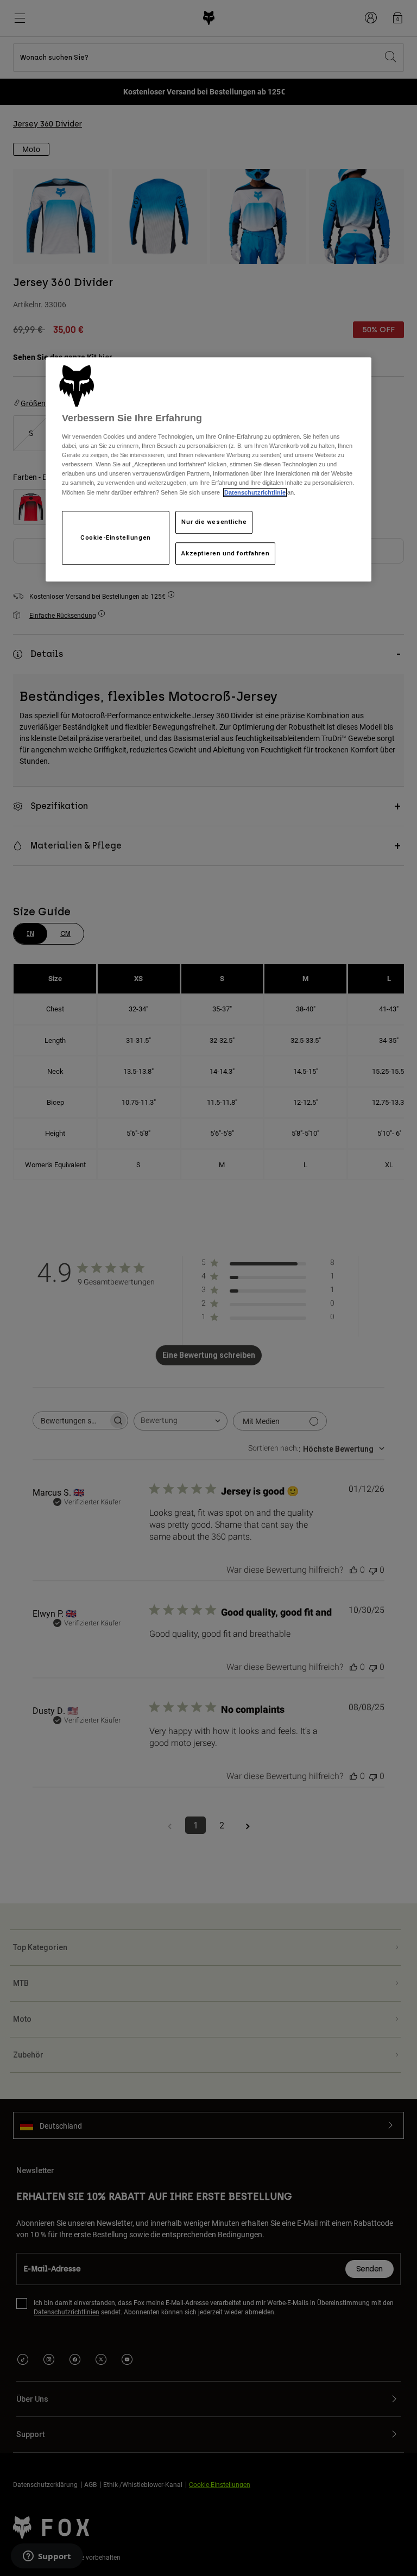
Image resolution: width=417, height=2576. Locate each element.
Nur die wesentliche (214, 522)
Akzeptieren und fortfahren (225, 553)
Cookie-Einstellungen (115, 537)
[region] (208, 470)
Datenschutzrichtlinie (255, 492)
